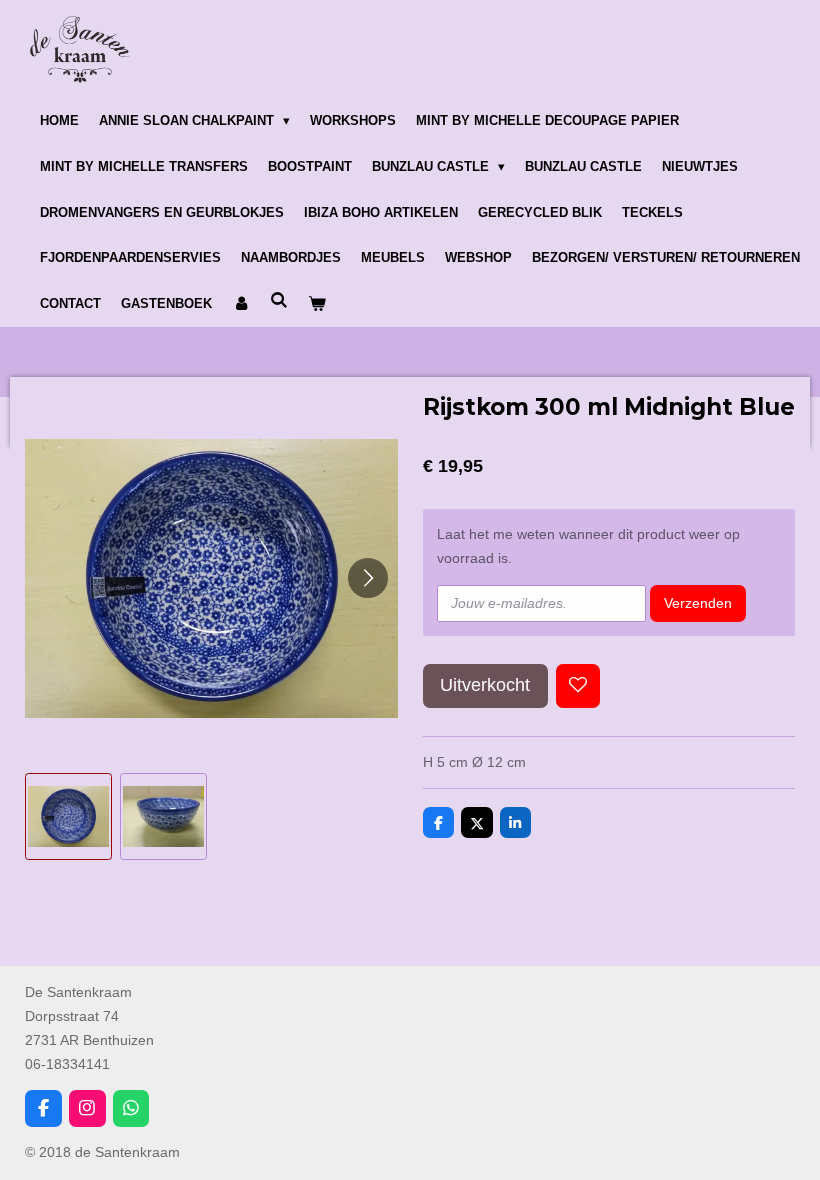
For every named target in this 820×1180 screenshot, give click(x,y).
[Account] (241, 304)
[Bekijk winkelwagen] (317, 304)
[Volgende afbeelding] (368, 578)
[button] (68, 816)
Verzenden (698, 603)
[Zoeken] (279, 300)
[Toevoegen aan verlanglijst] (578, 686)
